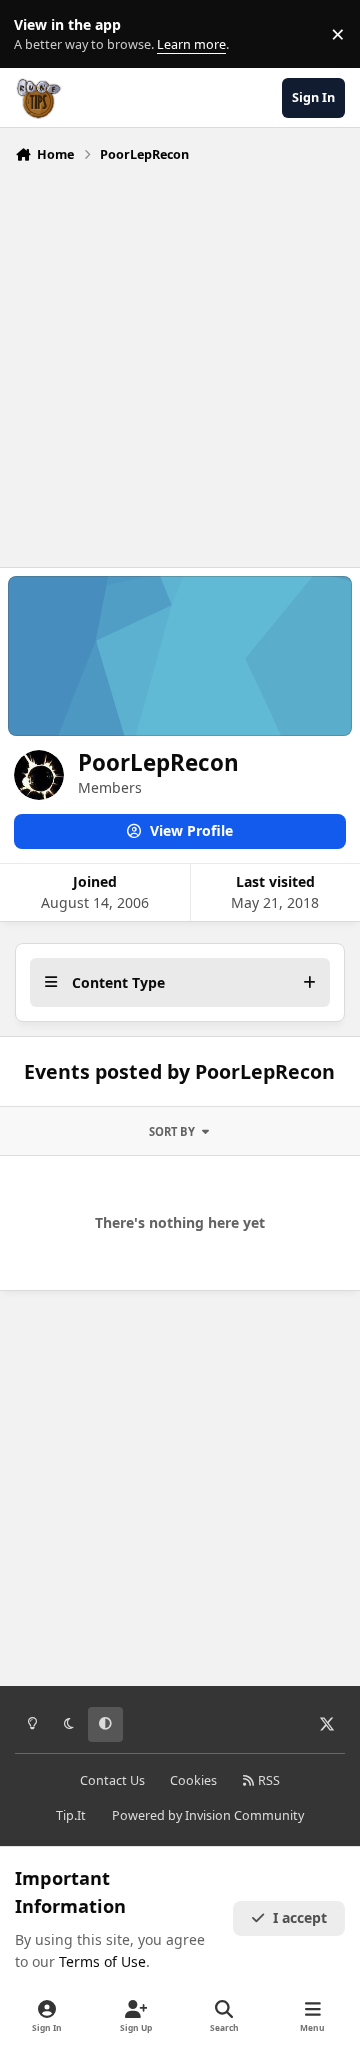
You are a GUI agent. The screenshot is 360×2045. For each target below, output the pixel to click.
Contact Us (112, 1780)
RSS (267, 1780)
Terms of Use (102, 1961)
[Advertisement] (180, 360)
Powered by (208, 1815)
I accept (300, 1917)
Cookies (193, 1780)
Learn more (38, 34)
